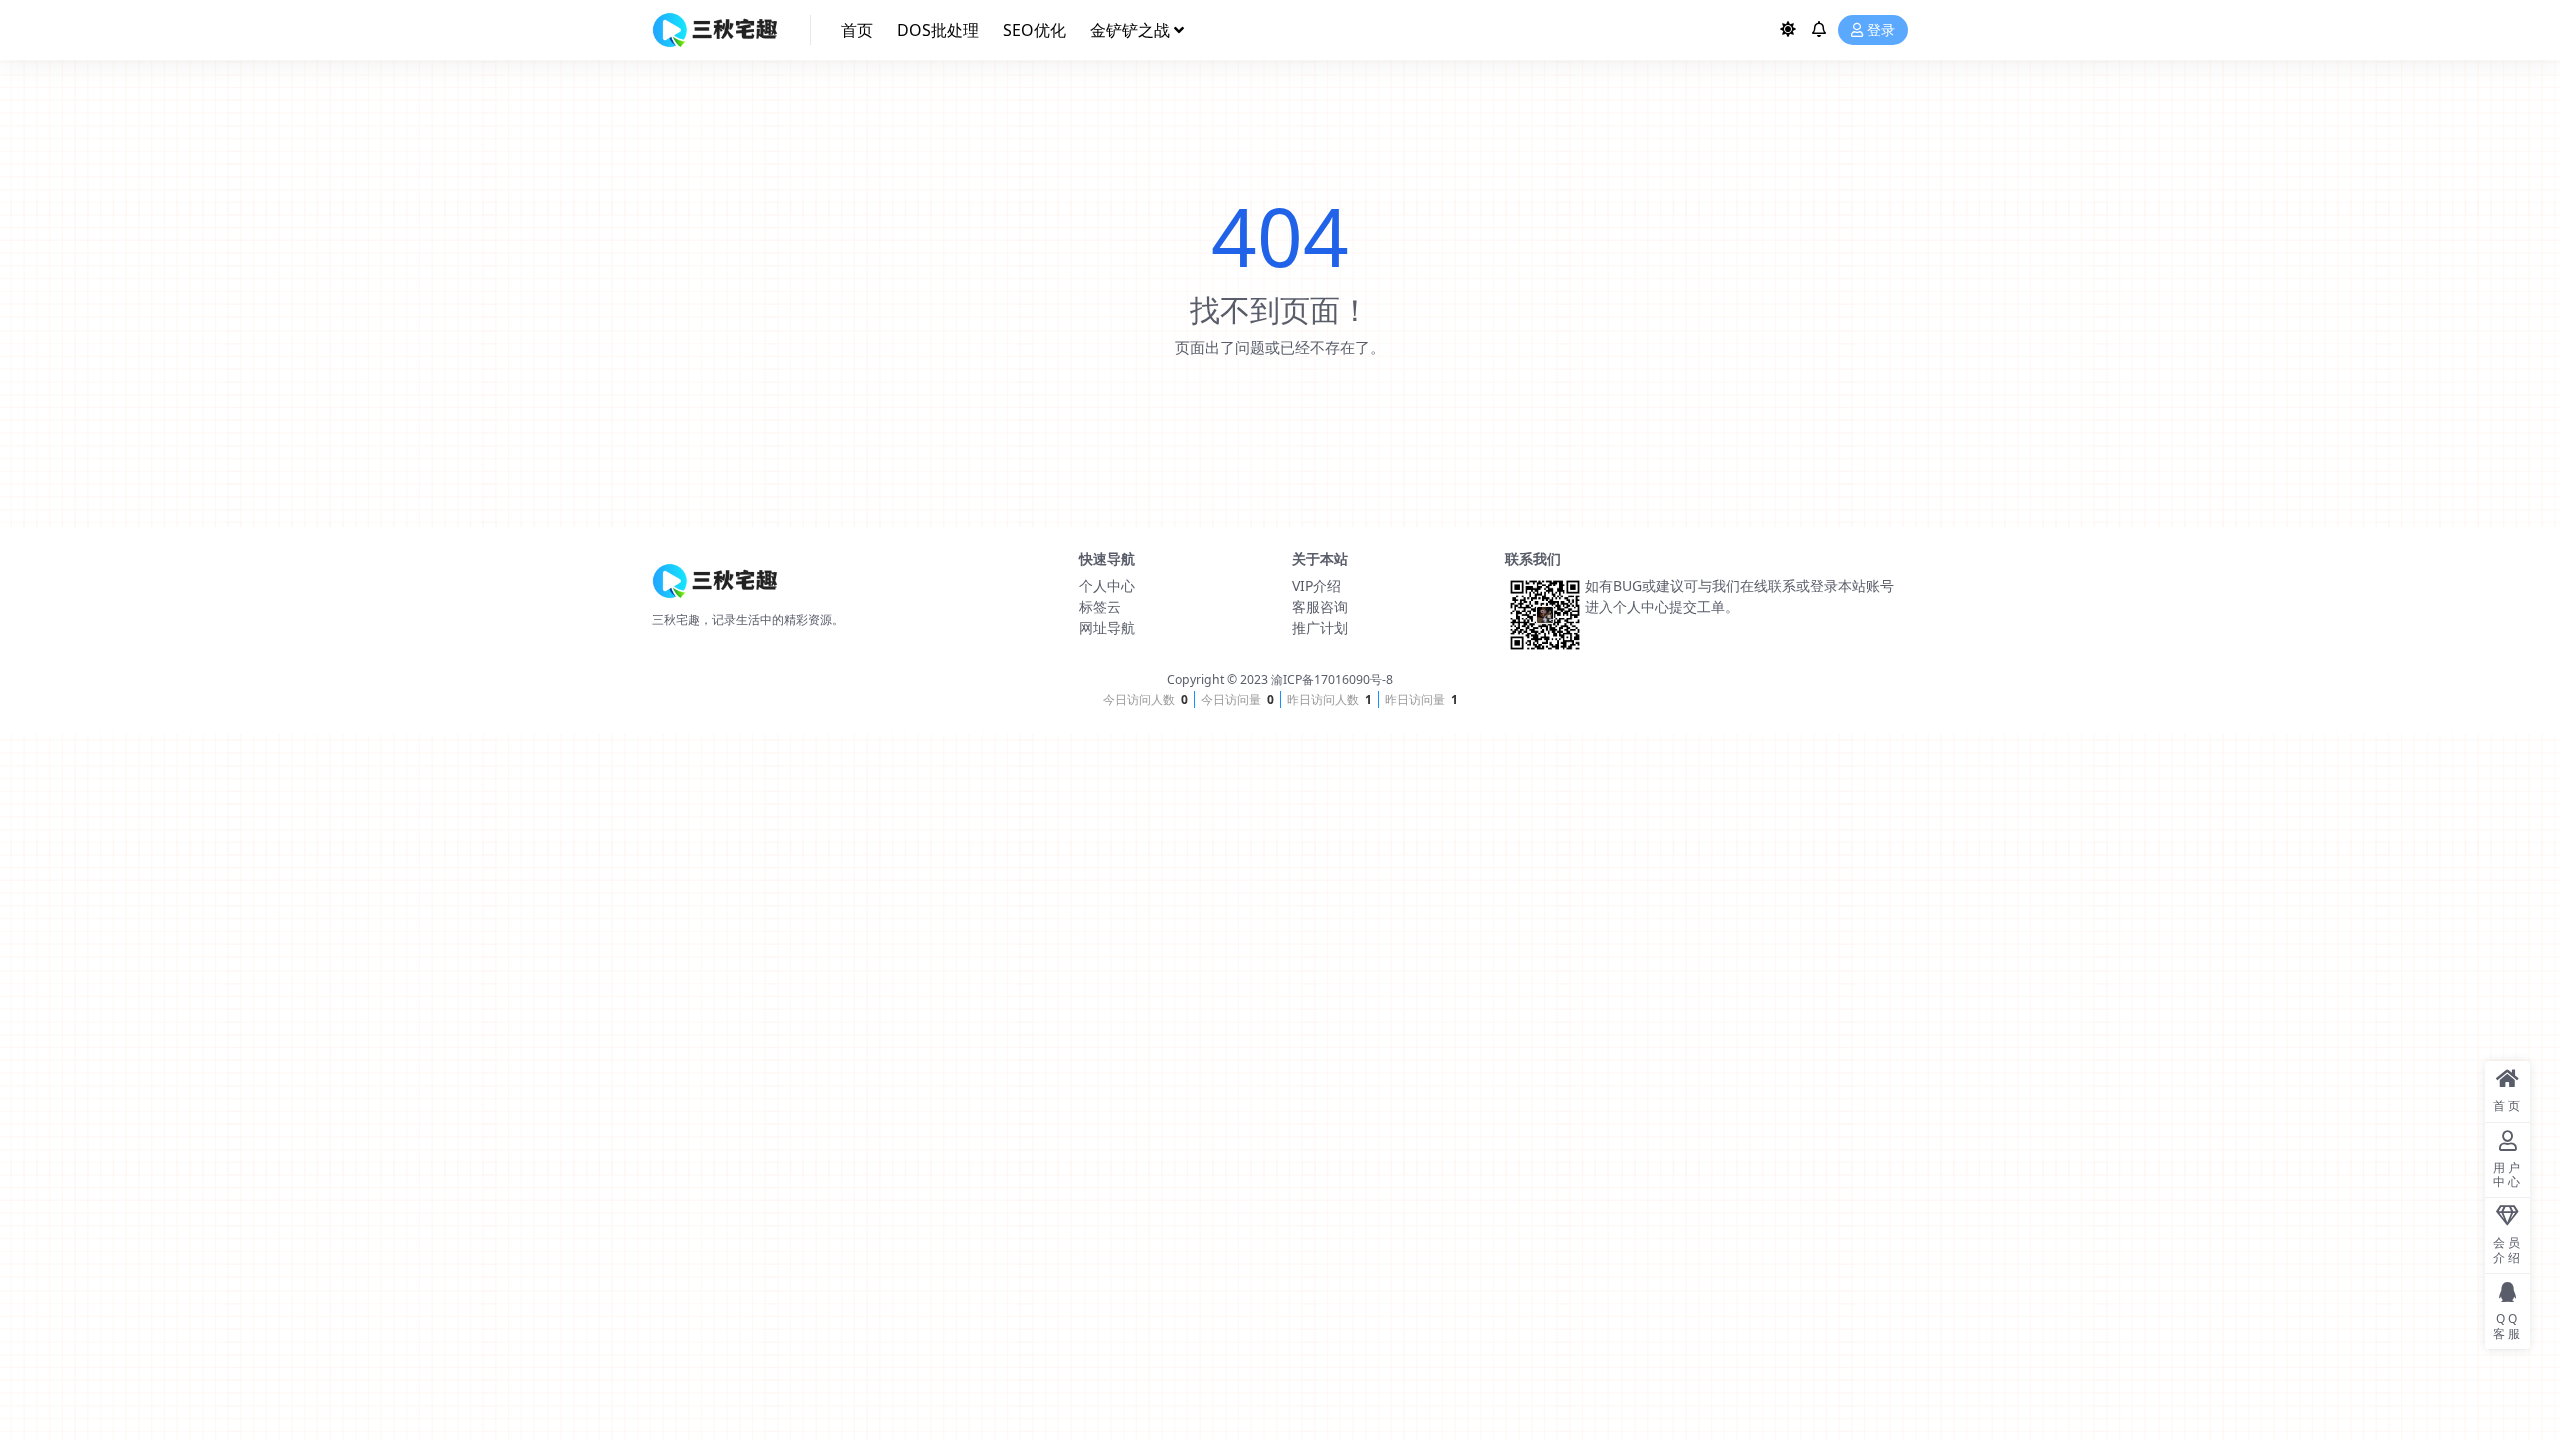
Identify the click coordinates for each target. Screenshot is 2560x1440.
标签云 (1100, 606)
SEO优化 (1034, 30)
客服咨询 (1320, 606)
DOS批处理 (938, 30)
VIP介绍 (1316, 585)
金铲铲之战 (1130, 30)
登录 (1881, 30)
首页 (857, 30)
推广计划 (1320, 627)
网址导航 (1107, 627)
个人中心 (1107, 585)
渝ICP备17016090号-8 (1332, 679)
